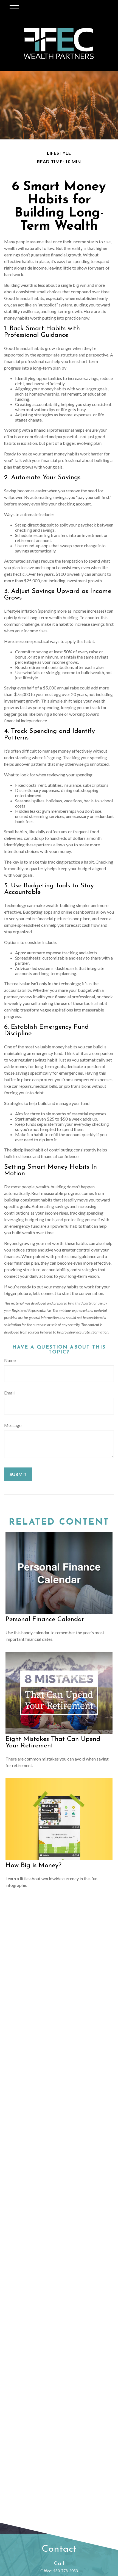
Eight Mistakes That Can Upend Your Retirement (53, 1742)
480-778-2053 (66, 2571)
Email (9, 1393)
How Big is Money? (33, 1866)
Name (10, 1360)
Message (13, 1425)
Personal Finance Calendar (45, 1619)
